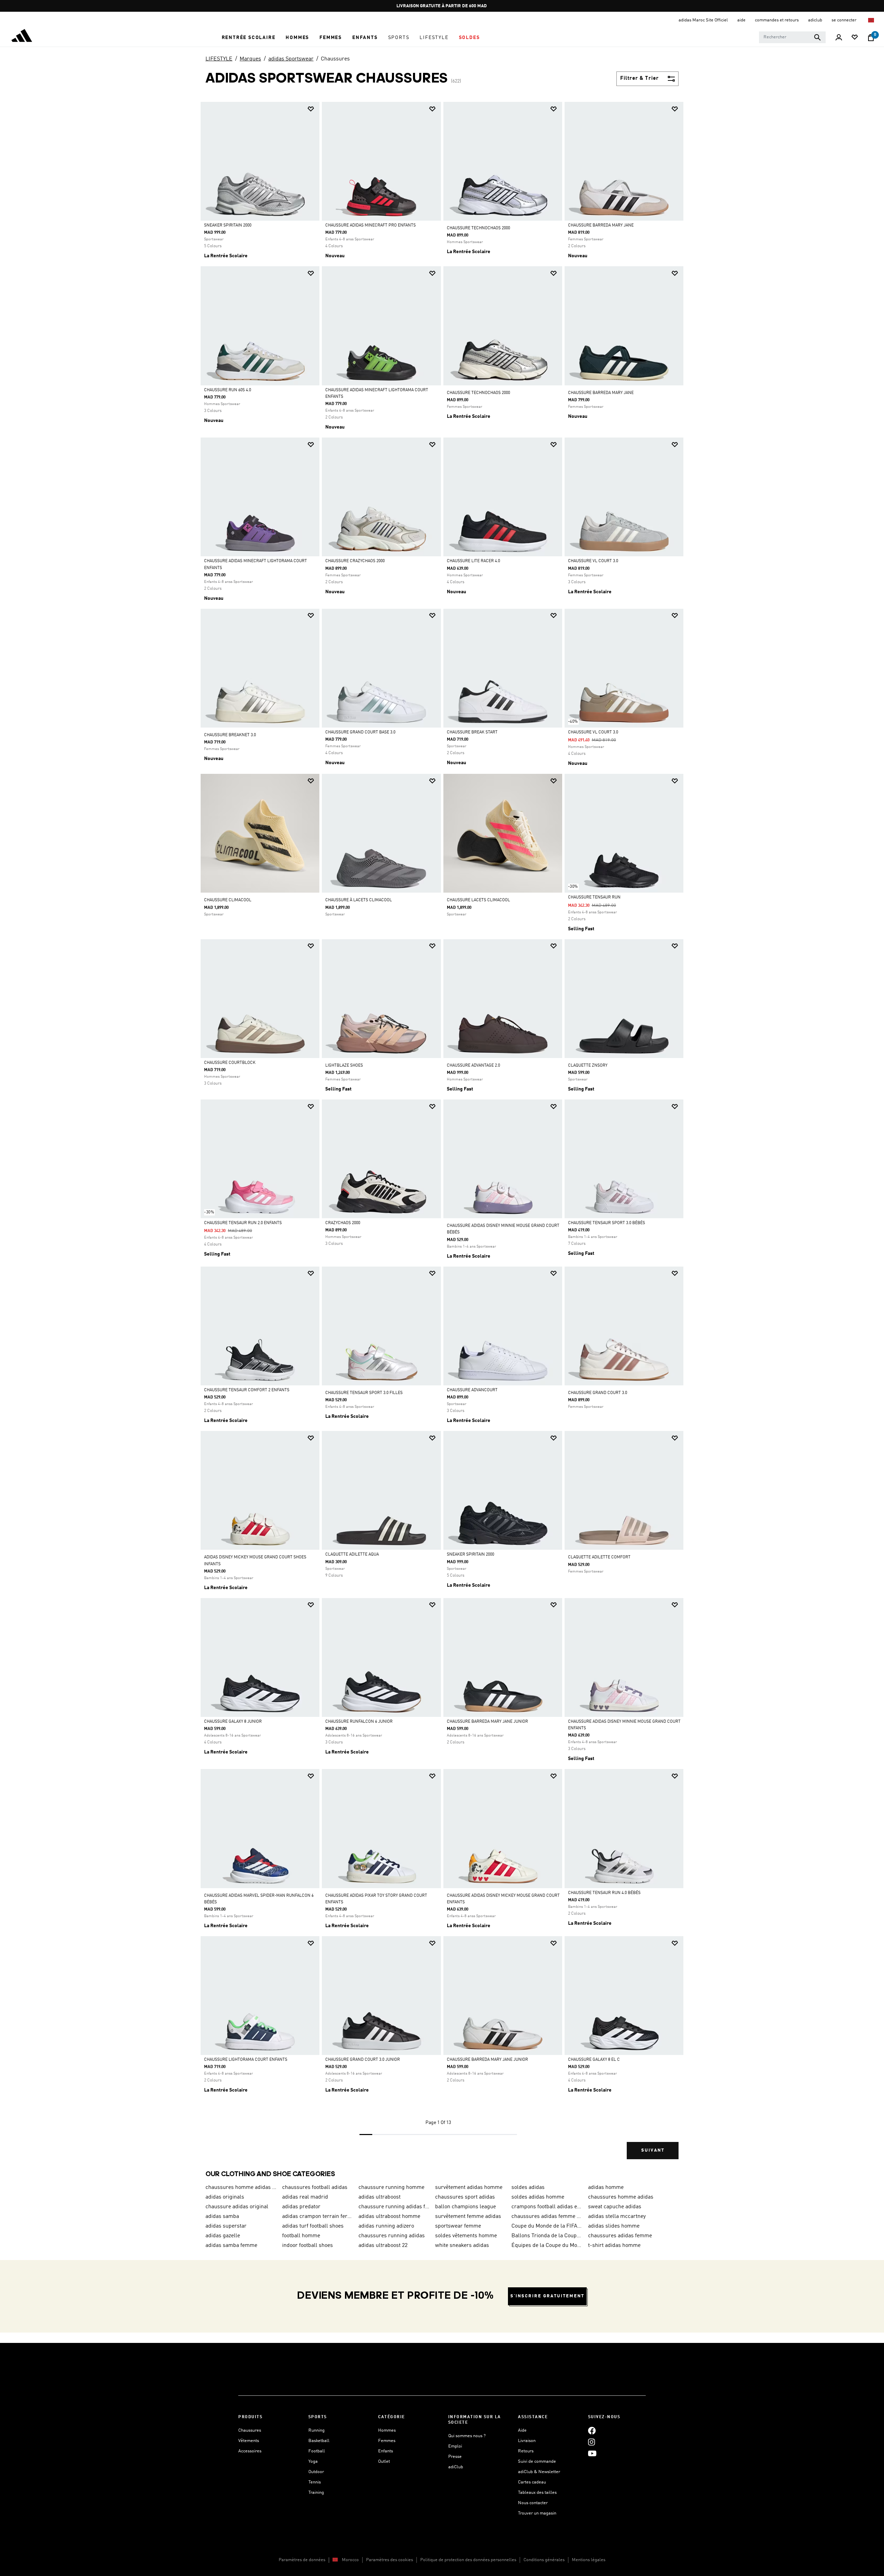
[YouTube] (592, 2453)
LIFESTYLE (219, 59)
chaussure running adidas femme (394, 2207)
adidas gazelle (223, 2236)
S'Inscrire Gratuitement (547, 2296)
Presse (455, 2457)
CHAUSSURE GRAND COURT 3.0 (598, 1393)
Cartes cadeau (532, 2482)
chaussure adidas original (237, 2207)
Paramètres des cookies (390, 2560)
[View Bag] (871, 38)
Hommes (387, 2430)
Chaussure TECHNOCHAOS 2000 (478, 228)
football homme (301, 2236)
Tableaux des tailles (537, 2493)
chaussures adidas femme (620, 2236)
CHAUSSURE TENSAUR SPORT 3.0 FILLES (364, 1393)
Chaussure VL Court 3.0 (593, 561)
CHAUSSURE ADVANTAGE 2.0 (473, 1066)
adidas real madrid (305, 2197)
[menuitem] (249, 38)
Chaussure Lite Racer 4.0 (473, 561)
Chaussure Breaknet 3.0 (230, 735)
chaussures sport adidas (465, 2197)
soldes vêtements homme (466, 2236)
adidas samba (222, 2217)
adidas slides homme (614, 2226)
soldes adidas (528, 2188)
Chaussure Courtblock (230, 1063)
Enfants (386, 2451)
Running (316, 2430)
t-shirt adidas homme (614, 2246)
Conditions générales (544, 2560)
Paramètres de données (302, 2560)
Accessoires (250, 2451)
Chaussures (335, 59)
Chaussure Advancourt (472, 1390)
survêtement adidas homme (469, 2188)
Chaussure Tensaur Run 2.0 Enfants (243, 1223)
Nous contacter (533, 2503)
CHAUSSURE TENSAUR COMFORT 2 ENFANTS (247, 1390)
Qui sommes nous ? (467, 2436)
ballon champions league (465, 2207)
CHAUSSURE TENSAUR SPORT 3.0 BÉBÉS (607, 1223)
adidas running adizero (386, 2226)
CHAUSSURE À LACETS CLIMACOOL (359, 900)
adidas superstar (226, 2226)
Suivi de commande (537, 2462)
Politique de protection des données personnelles (468, 2560)
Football (317, 2451)
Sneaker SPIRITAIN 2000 (228, 225)
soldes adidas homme (538, 2197)
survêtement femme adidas (468, 2217)
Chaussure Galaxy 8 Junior (233, 1722)
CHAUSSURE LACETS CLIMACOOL (478, 900)
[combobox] (792, 37)
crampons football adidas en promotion (547, 2207)
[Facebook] (592, 2430)
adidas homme (606, 2188)
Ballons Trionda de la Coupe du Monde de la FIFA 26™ (547, 2236)
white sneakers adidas (462, 2246)
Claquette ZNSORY (588, 1066)
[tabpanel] (442, 1136)
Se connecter (844, 20)
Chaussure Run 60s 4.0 (228, 390)
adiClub (456, 2467)
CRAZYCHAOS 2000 (343, 1223)
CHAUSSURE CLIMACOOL (228, 900)
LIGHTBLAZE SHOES (344, 1066)
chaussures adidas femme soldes (547, 2217)
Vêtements (249, 2441)
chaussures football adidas (315, 2188)
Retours (526, 2451)
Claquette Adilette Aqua (352, 1555)
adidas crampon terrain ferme (318, 2217)
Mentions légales (589, 2560)
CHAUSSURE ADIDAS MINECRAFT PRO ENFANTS (371, 225)
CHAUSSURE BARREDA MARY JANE (601, 225)
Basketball (319, 2441)
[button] (249, 38)
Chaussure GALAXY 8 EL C (594, 2060)
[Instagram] (592, 2442)
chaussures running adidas (392, 2236)
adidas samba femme (231, 2246)
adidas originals (225, 2197)
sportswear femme (458, 2226)
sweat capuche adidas (615, 2207)
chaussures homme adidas (621, 2197)
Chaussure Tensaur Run (594, 897)
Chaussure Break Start (472, 732)
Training (316, 2493)
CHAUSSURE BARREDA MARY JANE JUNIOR (487, 1722)
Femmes (387, 2441)
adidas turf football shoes (313, 2226)
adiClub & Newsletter (539, 2472)
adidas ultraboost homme (389, 2217)
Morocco (350, 2560)
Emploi (455, 2446)
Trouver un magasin (537, 2513)
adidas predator (301, 2207)
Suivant (653, 2150)
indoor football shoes (308, 2246)
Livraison (527, 2441)
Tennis (315, 2482)
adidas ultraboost (379, 2197)
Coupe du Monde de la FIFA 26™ (547, 2226)
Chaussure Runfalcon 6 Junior (359, 1722)
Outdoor (316, 2472)
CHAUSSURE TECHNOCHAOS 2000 (478, 393)
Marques (250, 59)
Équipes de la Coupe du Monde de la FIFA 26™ (547, 2246)
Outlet (384, 2462)
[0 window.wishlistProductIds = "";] (855, 38)
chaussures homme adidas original (241, 2188)
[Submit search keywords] (817, 37)
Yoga (313, 2462)
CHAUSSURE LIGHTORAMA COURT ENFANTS (246, 2060)
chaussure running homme (391, 2188)
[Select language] (871, 20)
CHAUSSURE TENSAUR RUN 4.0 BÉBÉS (604, 1893)
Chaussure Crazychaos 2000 (355, 561)
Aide (522, 2430)
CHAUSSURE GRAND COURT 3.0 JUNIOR (363, 2060)
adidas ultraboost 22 (383, 2246)
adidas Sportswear (291, 59)
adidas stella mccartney (617, 2217)
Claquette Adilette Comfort (599, 1557)
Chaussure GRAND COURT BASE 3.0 (360, 732)
